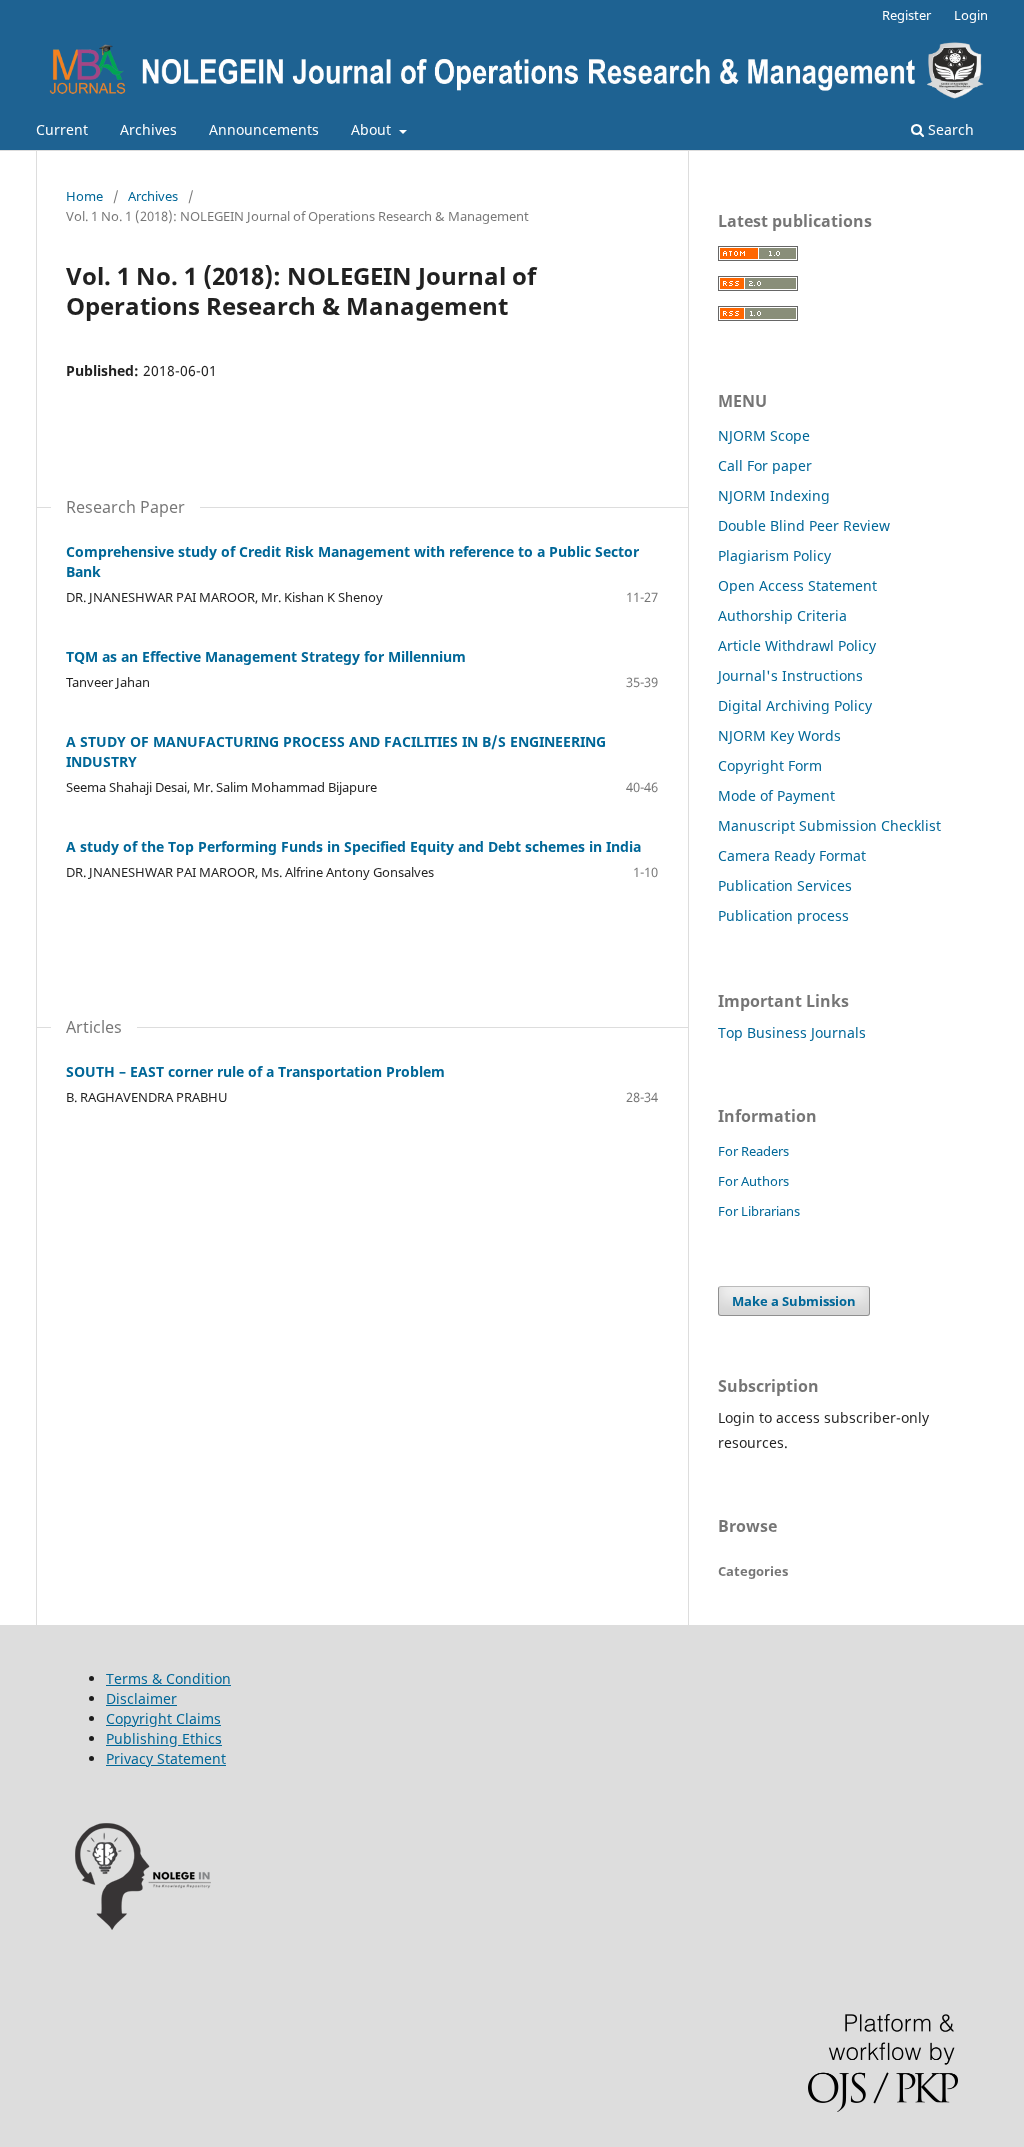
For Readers (753, 1151)
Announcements (264, 129)
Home (84, 196)
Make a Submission (794, 1301)
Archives (148, 129)
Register (906, 15)
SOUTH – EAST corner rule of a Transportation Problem (255, 1071)
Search (949, 129)
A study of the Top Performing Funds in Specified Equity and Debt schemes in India (353, 846)
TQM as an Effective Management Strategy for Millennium (266, 656)
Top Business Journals (792, 1032)
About (373, 129)
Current (62, 129)
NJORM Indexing (774, 495)
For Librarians (759, 1211)
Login (971, 15)
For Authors (753, 1181)
